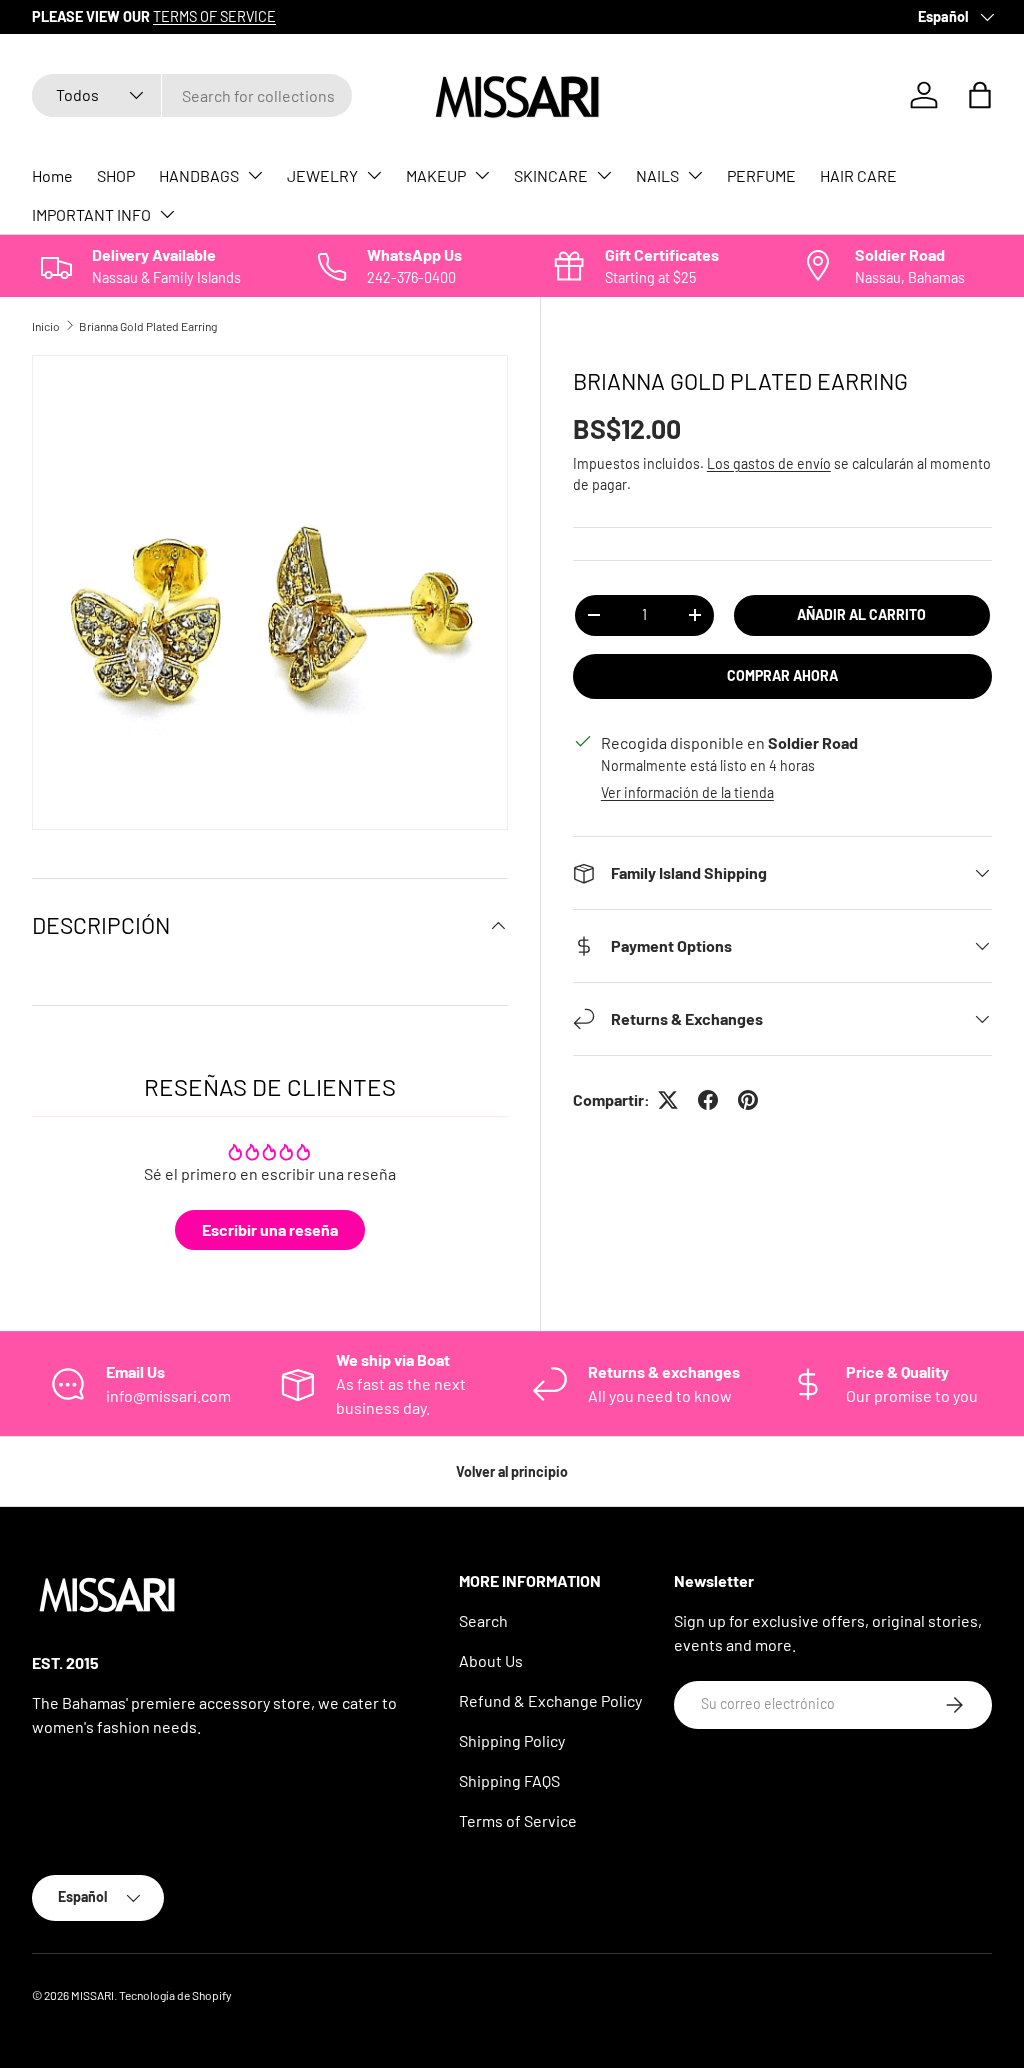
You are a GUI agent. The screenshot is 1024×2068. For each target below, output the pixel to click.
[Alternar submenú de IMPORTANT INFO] (167, 214)
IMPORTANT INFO (91, 214)
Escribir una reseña (270, 1229)
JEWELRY (322, 175)
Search (483, 1620)
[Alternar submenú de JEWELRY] (374, 175)
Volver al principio (512, 1471)
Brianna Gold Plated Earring (148, 326)
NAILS (657, 175)
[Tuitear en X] (668, 1100)
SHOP (116, 175)
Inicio (46, 326)
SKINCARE (551, 175)
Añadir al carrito (861, 614)
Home (52, 175)
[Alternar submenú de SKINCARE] (604, 175)
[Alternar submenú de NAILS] (695, 175)
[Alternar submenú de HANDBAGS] (255, 175)
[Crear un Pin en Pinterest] (748, 1100)
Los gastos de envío (769, 463)
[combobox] (192, 95)
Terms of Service (518, 1820)
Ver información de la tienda (687, 792)
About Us (491, 1660)
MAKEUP (436, 175)
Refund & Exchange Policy (550, 1700)
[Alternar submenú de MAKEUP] (482, 175)
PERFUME (761, 175)
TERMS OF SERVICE (214, 16)
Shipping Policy (512, 1740)
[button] (980, 95)
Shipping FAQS (509, 1780)
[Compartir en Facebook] (708, 1100)
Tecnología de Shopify (175, 1995)
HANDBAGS (199, 175)
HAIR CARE (858, 175)
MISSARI (92, 1995)
